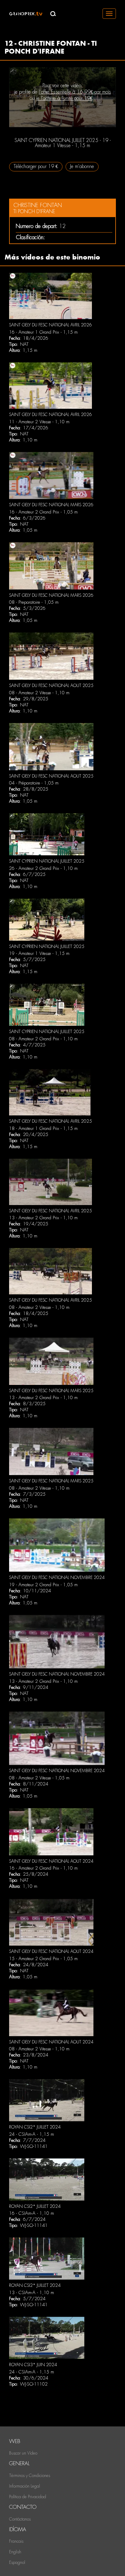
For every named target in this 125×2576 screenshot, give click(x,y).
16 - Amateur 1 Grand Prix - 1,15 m (43, 332)
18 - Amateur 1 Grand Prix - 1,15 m (43, 1128)
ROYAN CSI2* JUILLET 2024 (35, 2127)
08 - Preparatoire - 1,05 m (34, 602)
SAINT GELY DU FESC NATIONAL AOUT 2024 (51, 1861)
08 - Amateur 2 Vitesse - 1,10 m (39, 693)
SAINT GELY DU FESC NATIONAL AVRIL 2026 (51, 325)
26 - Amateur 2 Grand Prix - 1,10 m (43, 868)
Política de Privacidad (28, 2497)
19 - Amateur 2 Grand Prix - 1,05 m (43, 1585)
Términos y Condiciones (30, 2475)
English (15, 2552)
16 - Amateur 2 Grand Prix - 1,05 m (43, 512)
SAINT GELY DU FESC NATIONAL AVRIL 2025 (51, 1121)
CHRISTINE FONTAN (38, 205)
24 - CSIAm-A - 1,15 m (32, 2134)
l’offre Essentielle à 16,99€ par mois (75, 92)
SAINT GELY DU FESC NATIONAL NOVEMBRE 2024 (57, 1577)
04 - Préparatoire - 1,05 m (34, 783)
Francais (16, 2541)
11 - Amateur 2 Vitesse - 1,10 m (39, 422)
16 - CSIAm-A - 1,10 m (32, 2213)
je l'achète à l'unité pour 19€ (64, 98)
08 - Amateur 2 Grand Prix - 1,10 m (43, 1039)
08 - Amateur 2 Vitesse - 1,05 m (39, 1778)
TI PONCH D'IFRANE (34, 211)
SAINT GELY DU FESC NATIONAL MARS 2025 (51, 1391)
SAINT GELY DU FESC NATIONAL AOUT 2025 (51, 685)
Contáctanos (20, 2519)
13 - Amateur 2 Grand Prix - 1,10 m (43, 1218)
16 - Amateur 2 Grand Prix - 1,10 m (43, 1868)
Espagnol (17, 2562)
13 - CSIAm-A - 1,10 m (32, 2293)
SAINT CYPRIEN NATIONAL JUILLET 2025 (47, 861)
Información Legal (25, 2486)
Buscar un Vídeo (23, 2453)
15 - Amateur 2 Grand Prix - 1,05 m (43, 1959)
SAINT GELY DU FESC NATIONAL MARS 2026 (51, 505)
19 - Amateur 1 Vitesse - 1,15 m (39, 953)
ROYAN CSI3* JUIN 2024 (33, 2365)
